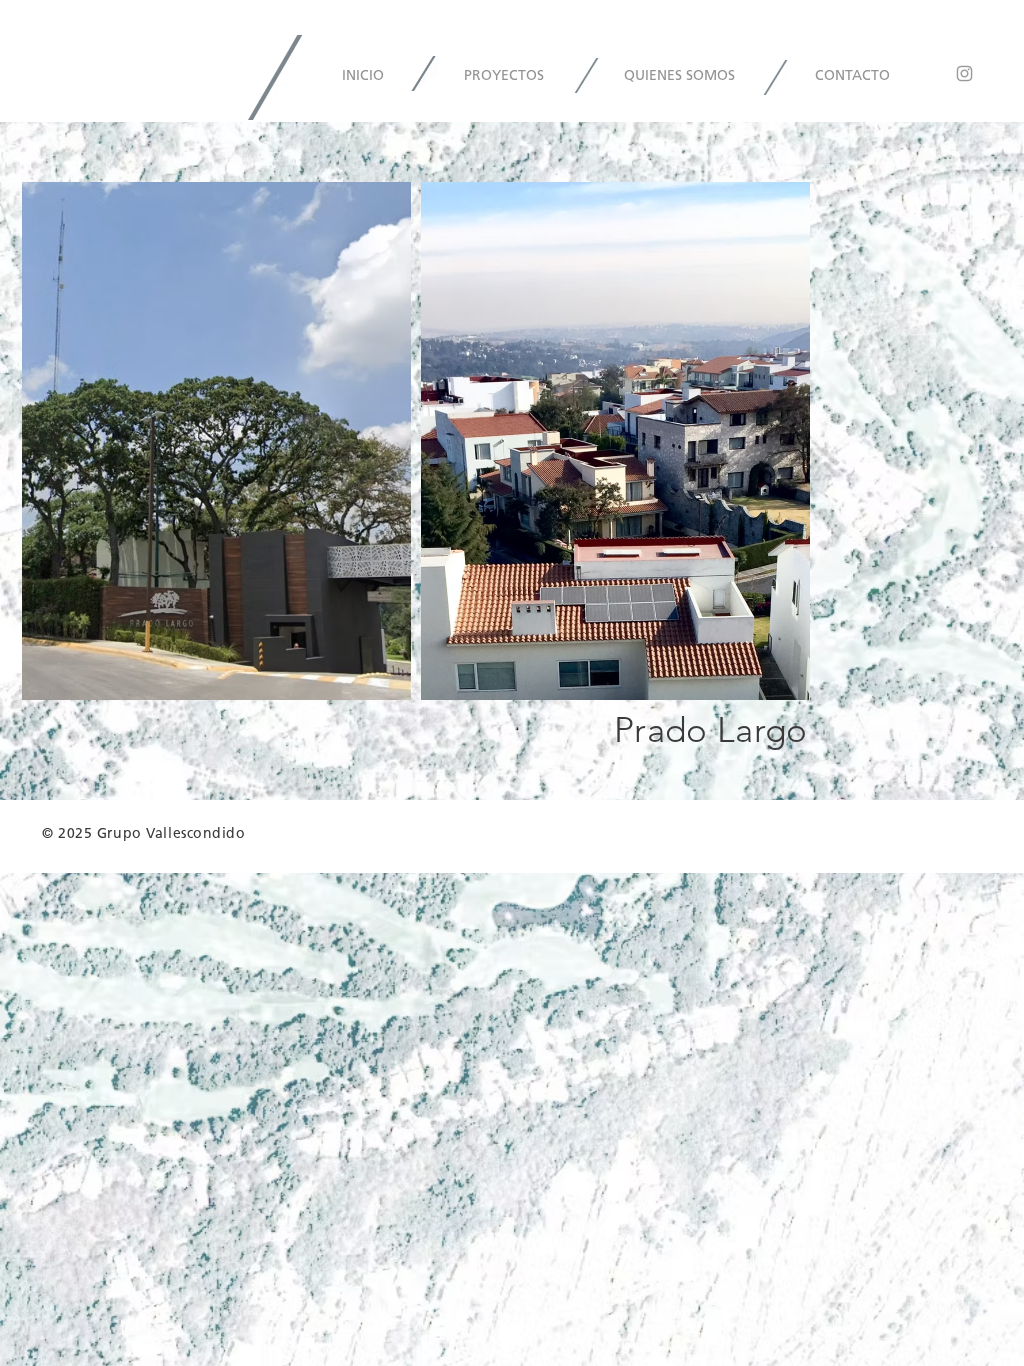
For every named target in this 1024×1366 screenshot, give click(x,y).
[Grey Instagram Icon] (964, 73)
